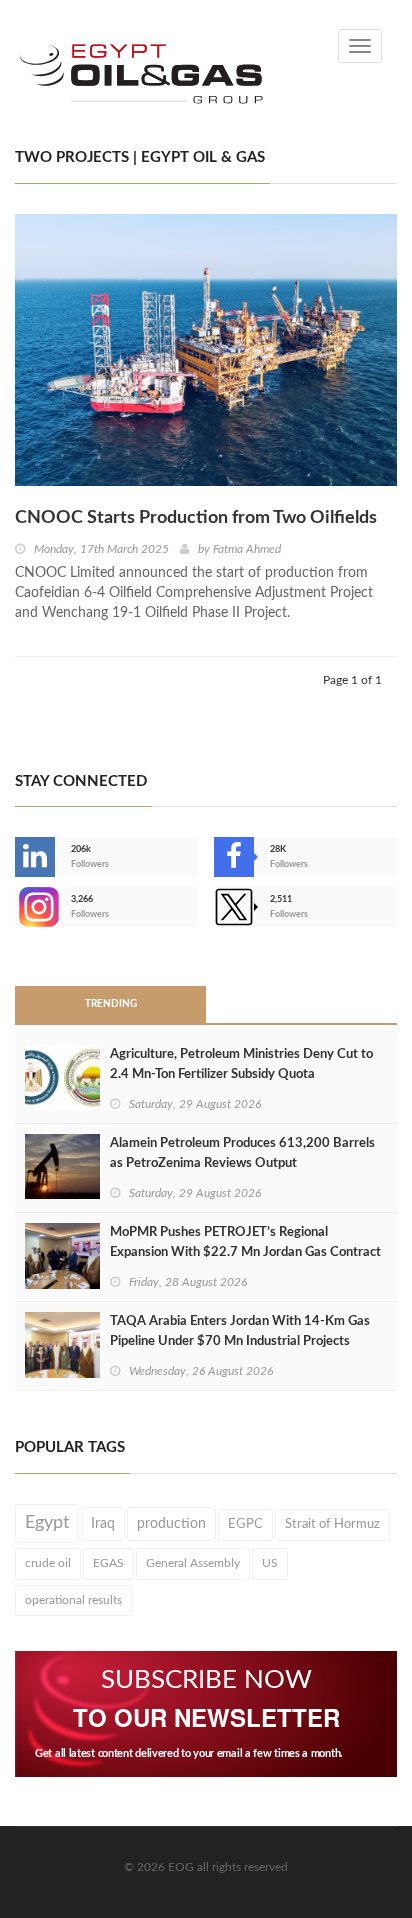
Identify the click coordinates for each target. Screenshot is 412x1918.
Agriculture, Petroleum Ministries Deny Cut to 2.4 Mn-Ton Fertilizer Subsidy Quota (241, 1064)
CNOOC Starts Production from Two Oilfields (196, 518)
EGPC (245, 1524)
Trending (111, 1004)
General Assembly (193, 1563)
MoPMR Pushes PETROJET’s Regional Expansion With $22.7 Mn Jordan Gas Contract (245, 1242)
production (171, 1524)
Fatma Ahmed (247, 549)
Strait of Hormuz (332, 1524)
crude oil (48, 1563)
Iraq (103, 1524)
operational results (73, 1600)
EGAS (108, 1563)
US (270, 1563)
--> (17, 907)
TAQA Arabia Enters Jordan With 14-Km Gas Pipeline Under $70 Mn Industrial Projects (240, 1331)
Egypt (47, 1523)
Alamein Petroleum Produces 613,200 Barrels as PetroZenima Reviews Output (242, 1153)
